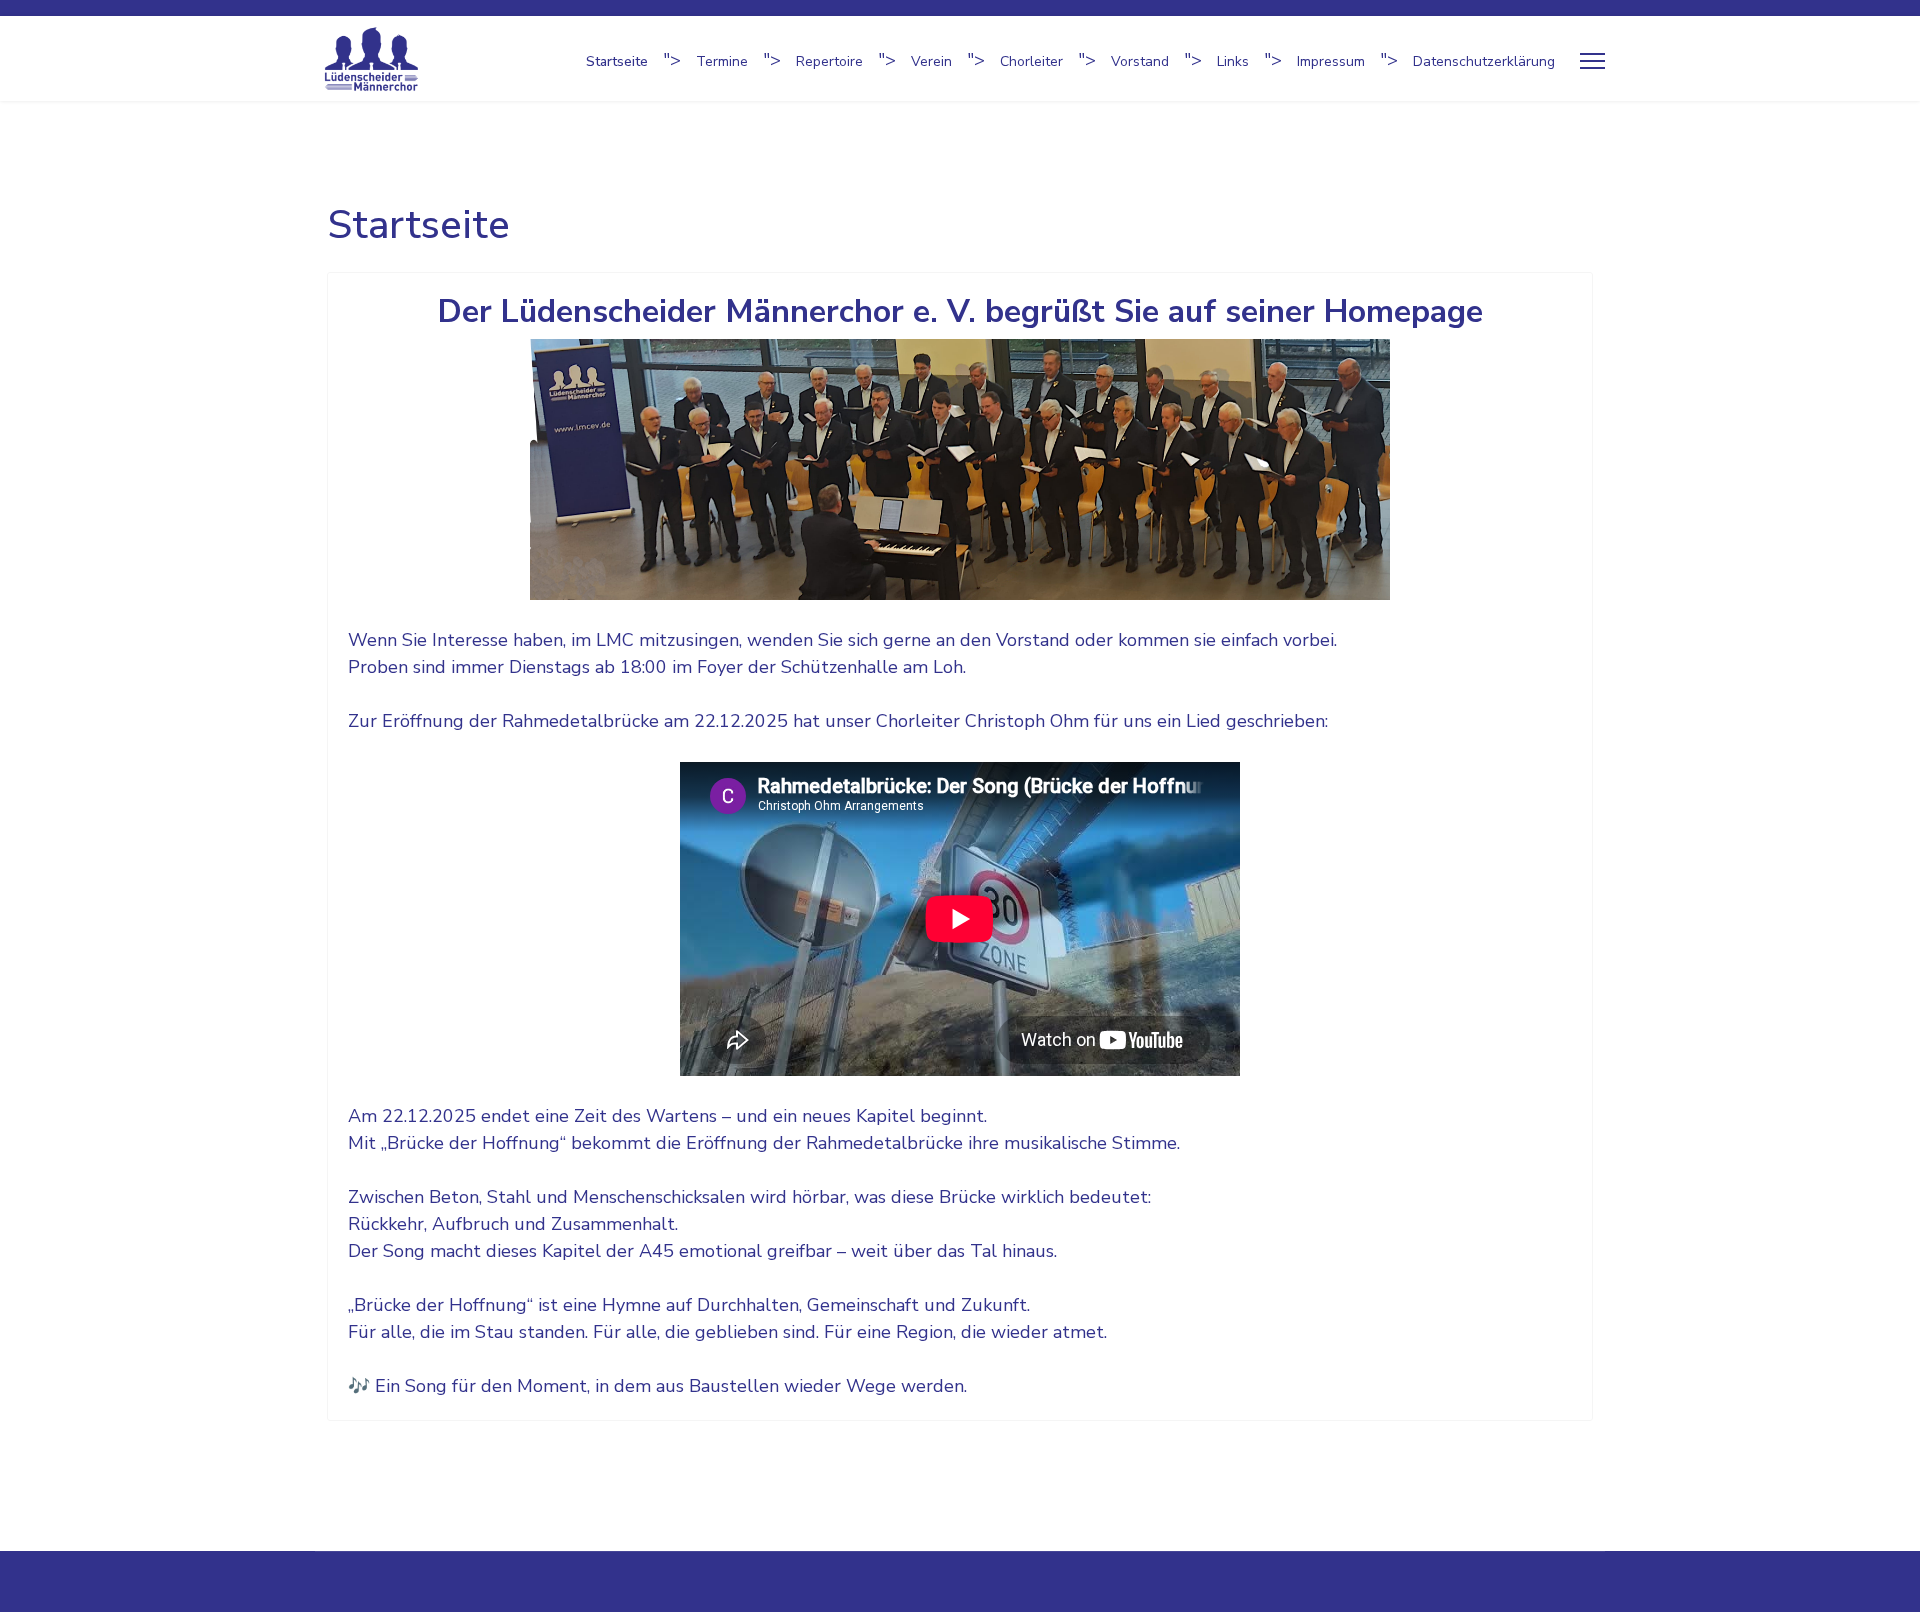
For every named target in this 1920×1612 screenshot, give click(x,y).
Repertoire (829, 61)
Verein (931, 61)
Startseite (617, 61)
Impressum (1331, 61)
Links (1233, 61)
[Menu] (1592, 61)
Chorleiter (1031, 61)
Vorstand (1140, 61)
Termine (722, 61)
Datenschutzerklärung (1484, 61)
